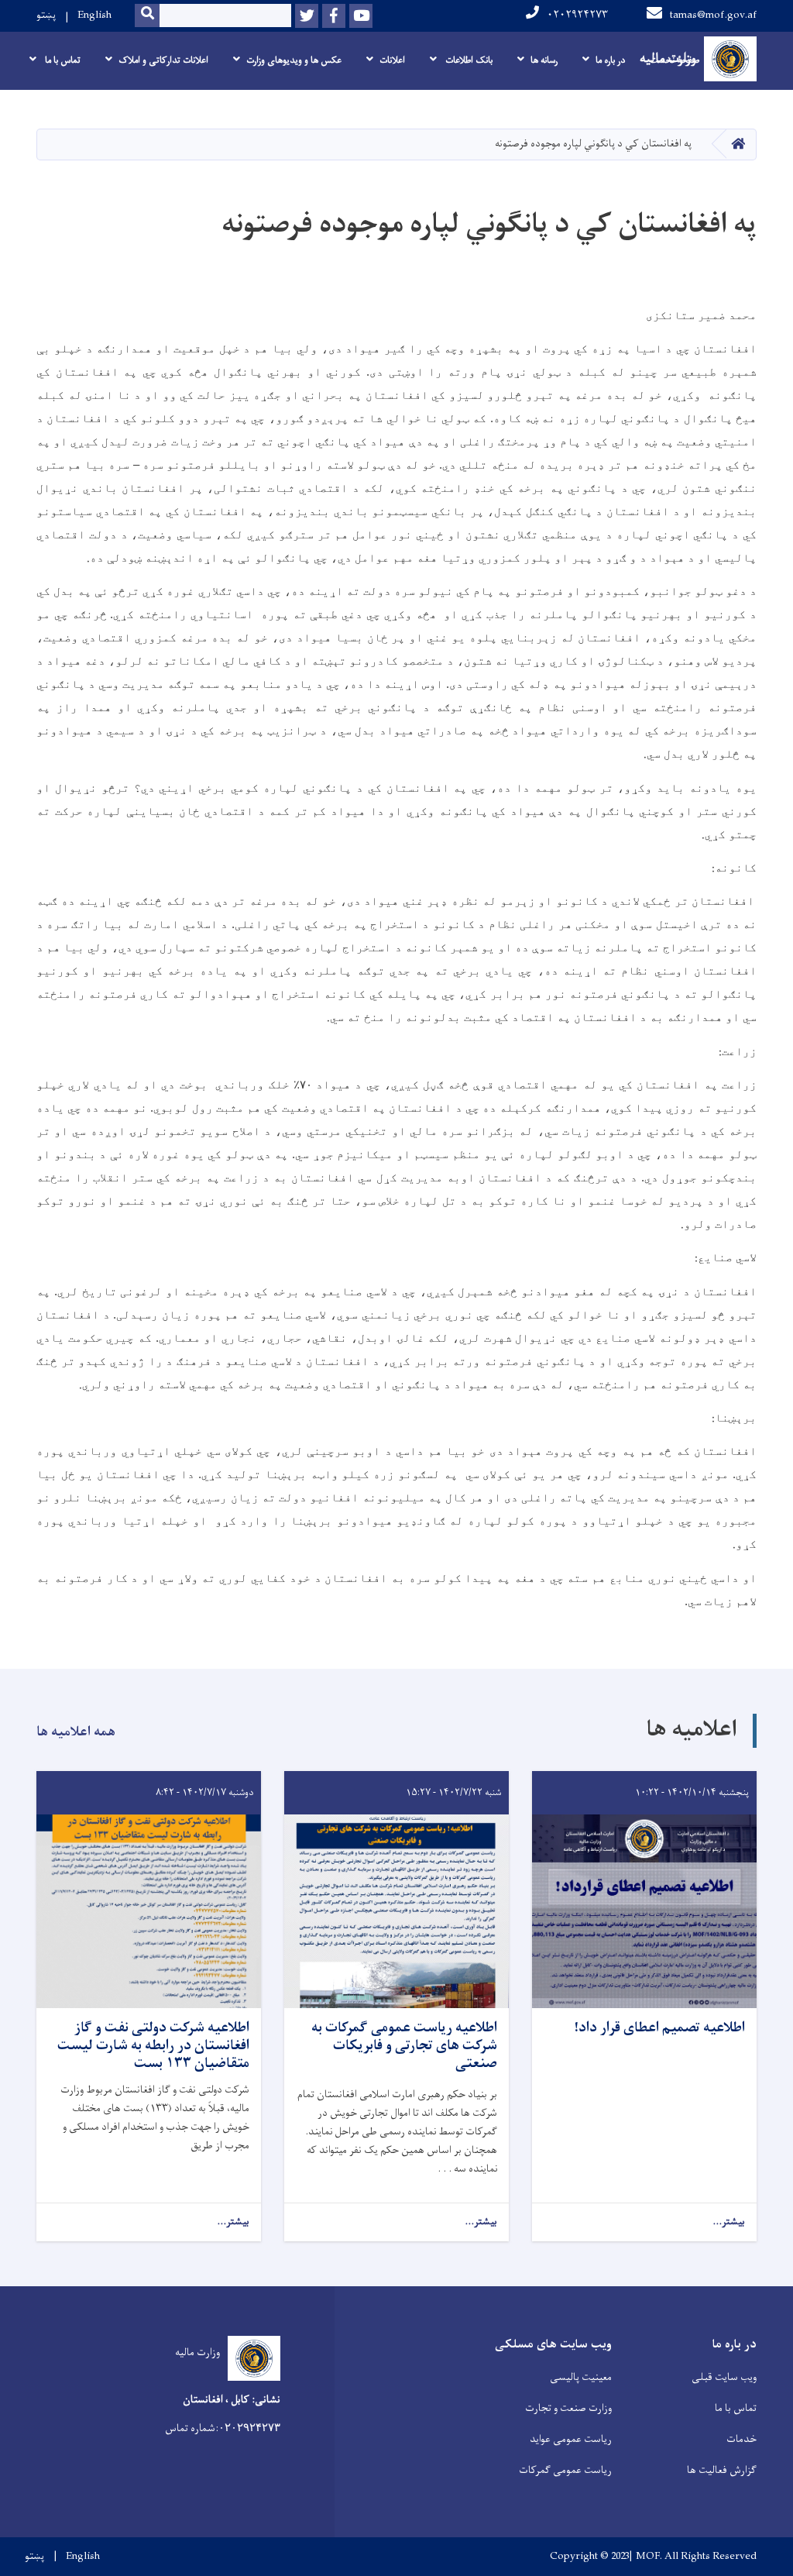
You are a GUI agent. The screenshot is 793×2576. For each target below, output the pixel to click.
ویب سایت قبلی (724, 2377)
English (94, 15)
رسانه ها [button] (544, 60)
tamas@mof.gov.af (713, 15)
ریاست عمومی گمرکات (565, 2470)
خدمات (742, 2439)
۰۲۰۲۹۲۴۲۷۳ (577, 15)
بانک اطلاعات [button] (468, 60)
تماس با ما (736, 2408)
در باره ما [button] (610, 60)
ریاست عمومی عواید (571, 2439)
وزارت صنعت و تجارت (568, 2408)
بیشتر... (729, 2222)
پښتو (46, 15)
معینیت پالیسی (581, 2377)
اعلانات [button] (392, 60)
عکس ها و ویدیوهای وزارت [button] (294, 60)
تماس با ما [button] (62, 60)
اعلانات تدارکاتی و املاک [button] (163, 60)
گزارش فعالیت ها (722, 2470)
